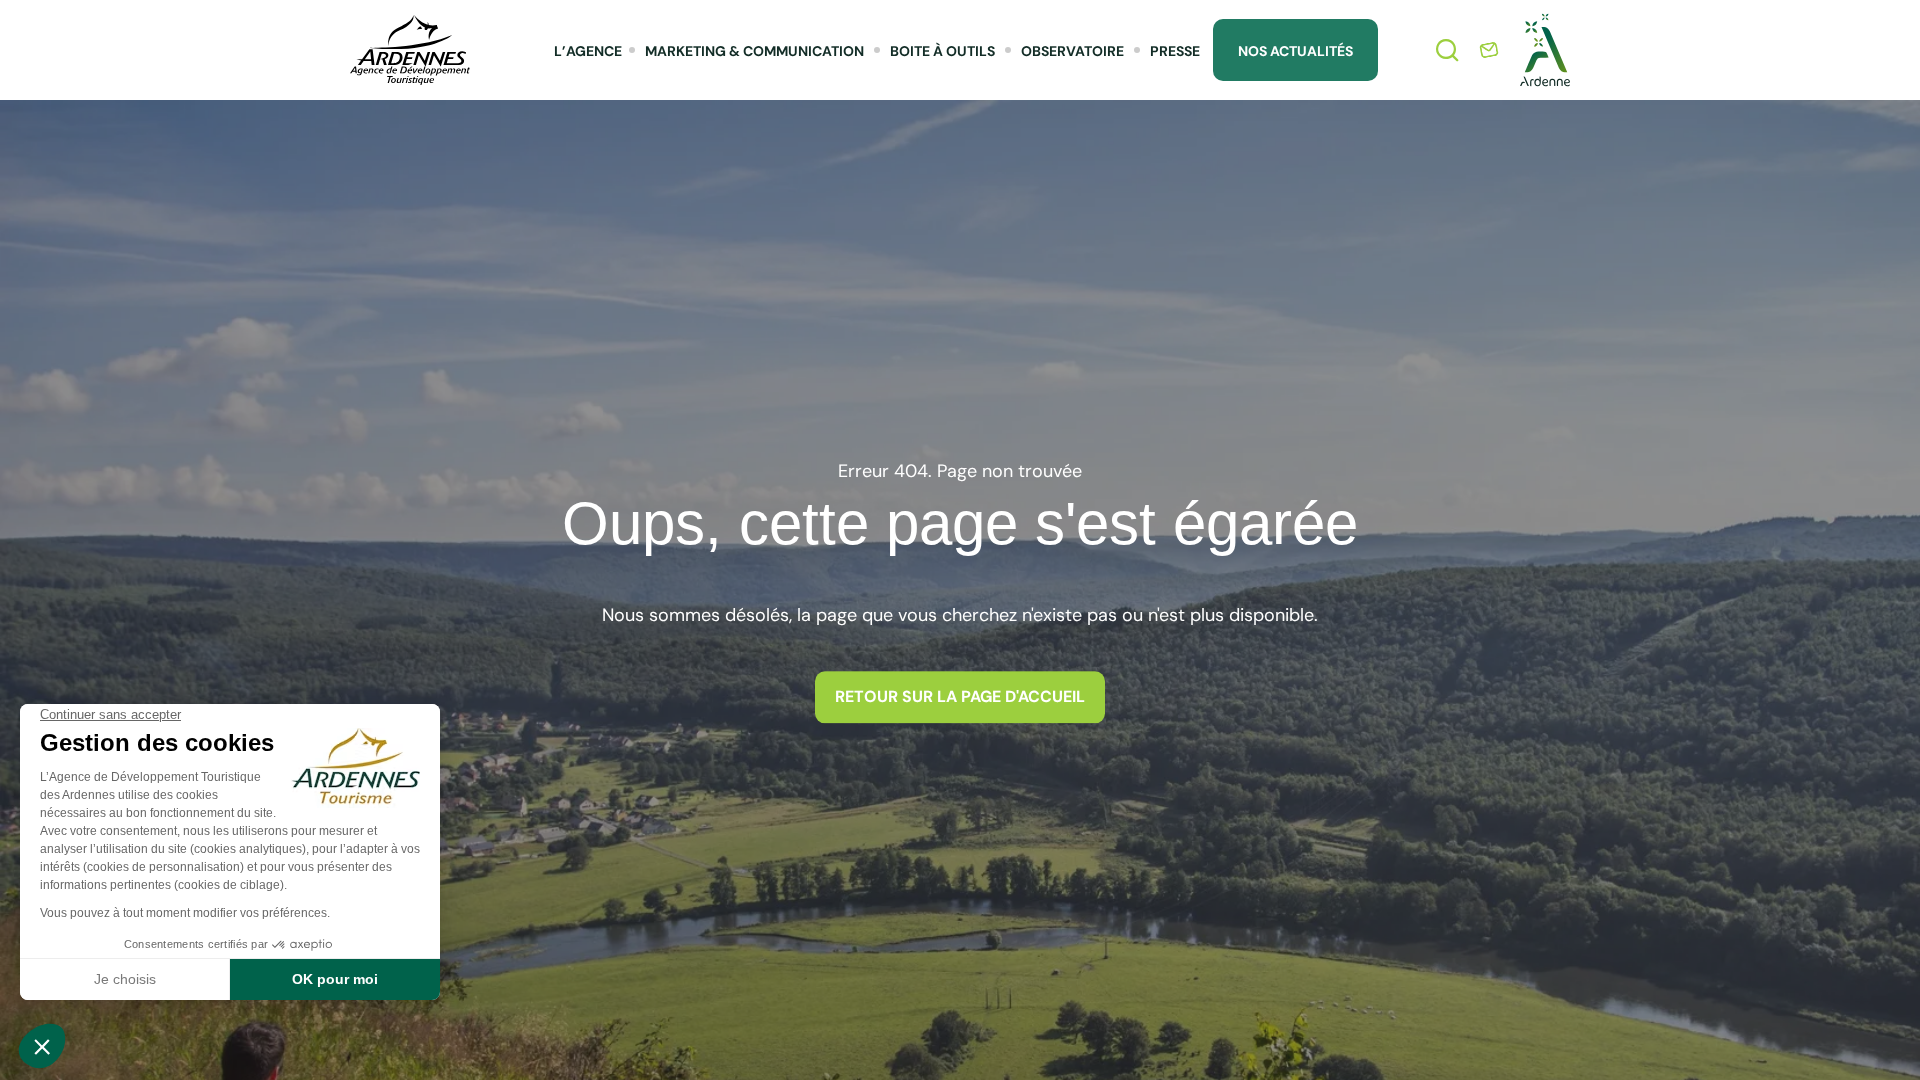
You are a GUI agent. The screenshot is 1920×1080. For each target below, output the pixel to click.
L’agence (588, 51)
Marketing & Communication (754, 51)
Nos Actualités (1295, 51)
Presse (1175, 51)
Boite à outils (942, 51)
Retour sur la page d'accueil (960, 696)
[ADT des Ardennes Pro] (410, 50)
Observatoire (1072, 51)
